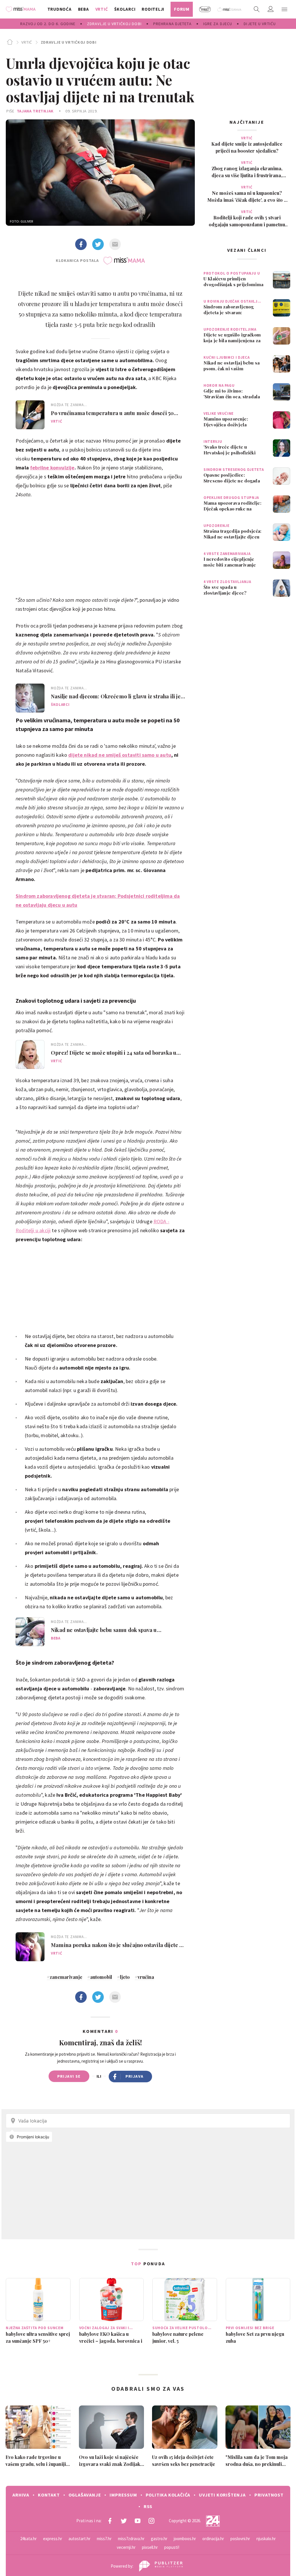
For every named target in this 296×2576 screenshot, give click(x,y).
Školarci (60, 705)
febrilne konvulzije (52, 468)
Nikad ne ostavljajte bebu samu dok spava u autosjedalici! (104, 1630)
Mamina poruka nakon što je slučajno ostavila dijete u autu (117, 1945)
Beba (56, 1638)
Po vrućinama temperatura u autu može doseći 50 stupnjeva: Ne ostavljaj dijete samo (112, 413)
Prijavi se (69, 2076)
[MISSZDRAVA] (230, 9)
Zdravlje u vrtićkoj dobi (69, 42)
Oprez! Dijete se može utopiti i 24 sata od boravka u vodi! (114, 1053)
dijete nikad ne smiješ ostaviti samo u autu (120, 755)
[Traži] (257, 9)
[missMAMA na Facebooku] (110, 2521)
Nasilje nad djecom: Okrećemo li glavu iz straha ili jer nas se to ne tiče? (117, 696)
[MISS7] (205, 9)
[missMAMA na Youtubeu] (138, 2521)
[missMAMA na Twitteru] (124, 2521)
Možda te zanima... (69, 405)
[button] (284, 9)
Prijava (135, 2076)
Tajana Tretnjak (35, 111)
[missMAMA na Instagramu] (151, 2521)
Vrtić (27, 42)
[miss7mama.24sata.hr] (22, 9)
